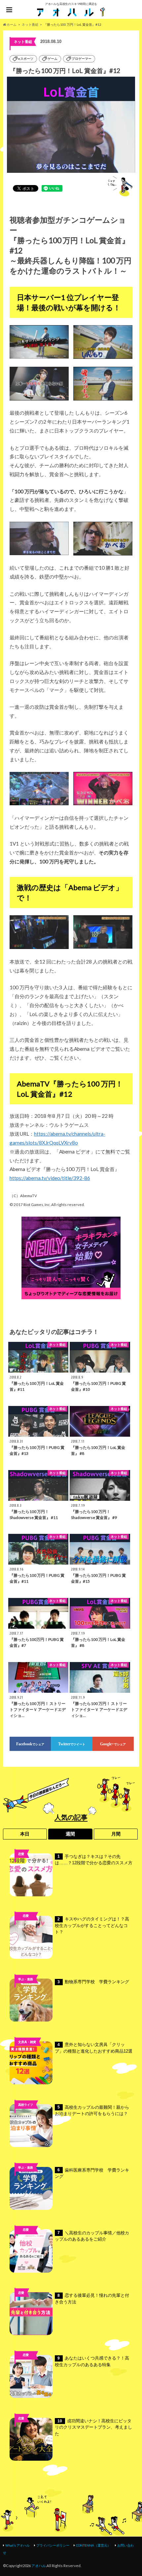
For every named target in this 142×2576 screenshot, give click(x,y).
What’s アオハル (18, 2545)
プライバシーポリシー (53, 2545)
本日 (25, 1834)
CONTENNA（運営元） (93, 2545)
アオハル (39, 2566)
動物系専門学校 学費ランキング (93, 1982)
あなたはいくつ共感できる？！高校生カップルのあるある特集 (92, 2361)
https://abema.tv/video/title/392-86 (50, 1178)
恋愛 (21, 1854)
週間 (70, 1834)
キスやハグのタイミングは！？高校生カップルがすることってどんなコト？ (92, 1925)
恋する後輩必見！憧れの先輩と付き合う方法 (92, 2299)
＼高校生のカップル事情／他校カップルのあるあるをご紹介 (92, 2236)
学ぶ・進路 (26, 1979)
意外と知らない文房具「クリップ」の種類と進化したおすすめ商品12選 (94, 2048)
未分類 (26, 2240)
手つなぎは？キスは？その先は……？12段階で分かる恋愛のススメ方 (94, 1860)
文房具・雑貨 (27, 2042)
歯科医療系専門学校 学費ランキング (92, 2173)
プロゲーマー (82, 59)
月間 (116, 1834)
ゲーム (53, 59)
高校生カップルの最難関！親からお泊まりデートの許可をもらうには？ (92, 2111)
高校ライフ (26, 1927)
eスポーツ (26, 59)
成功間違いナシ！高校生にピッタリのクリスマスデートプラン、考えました (93, 2427)
